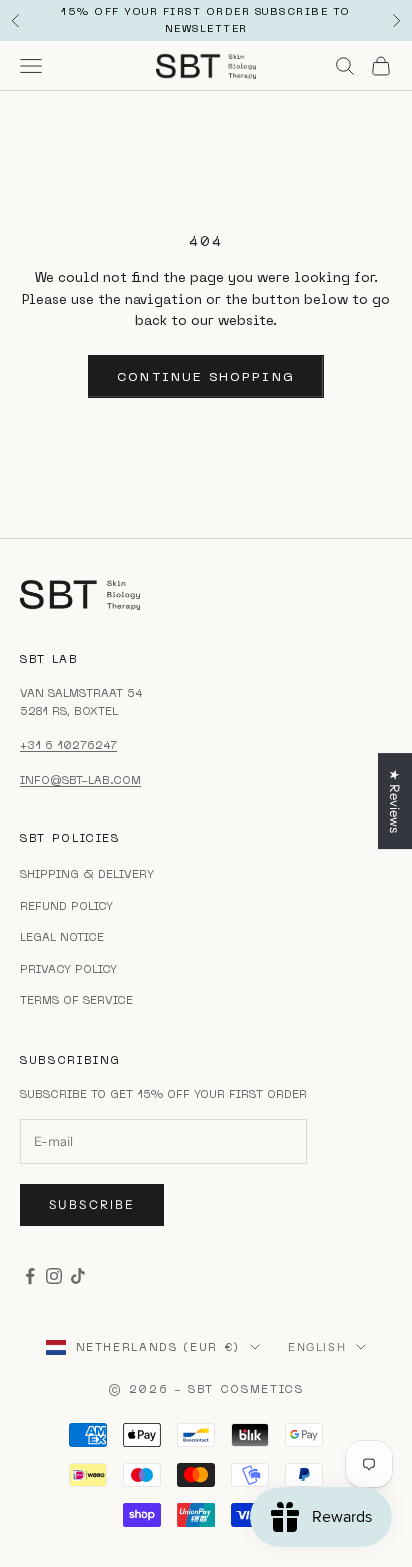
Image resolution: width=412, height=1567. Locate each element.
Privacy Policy (68, 969)
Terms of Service (76, 1000)
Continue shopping (206, 376)
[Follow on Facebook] (30, 1276)
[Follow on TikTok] (78, 1276)
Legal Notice (62, 937)
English (317, 1347)
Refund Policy (66, 906)
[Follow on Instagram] (54, 1276)
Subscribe (92, 1204)
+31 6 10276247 (68, 745)
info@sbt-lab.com (80, 780)
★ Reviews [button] (395, 801)
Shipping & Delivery (87, 874)
